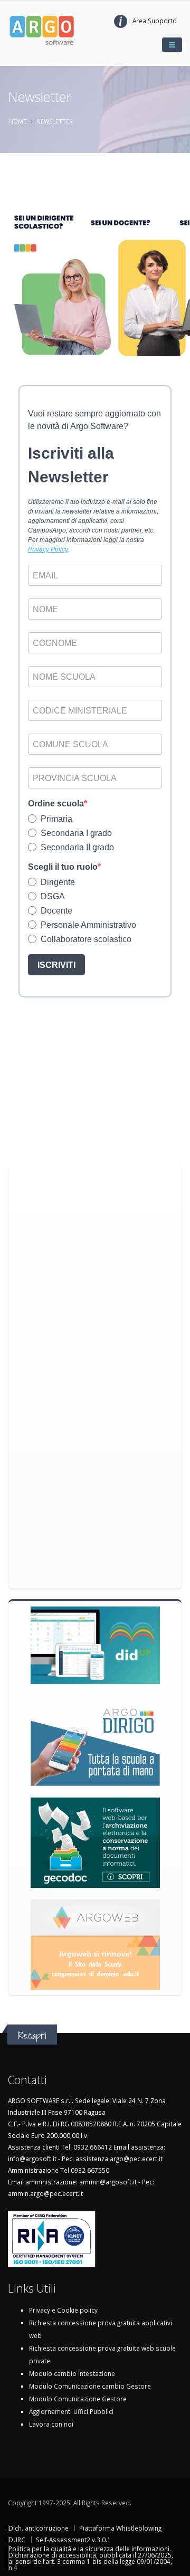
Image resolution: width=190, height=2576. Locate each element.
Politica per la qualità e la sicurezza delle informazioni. (90, 2549)
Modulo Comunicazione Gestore (78, 2399)
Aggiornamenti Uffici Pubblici (71, 2411)
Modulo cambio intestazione (72, 2373)
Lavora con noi (51, 2424)
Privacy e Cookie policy (63, 2310)
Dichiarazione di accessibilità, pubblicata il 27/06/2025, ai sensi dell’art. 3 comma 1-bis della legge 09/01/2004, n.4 (91, 2561)
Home (18, 121)
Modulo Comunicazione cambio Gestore (90, 2386)
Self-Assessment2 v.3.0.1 (73, 2540)
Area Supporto (155, 21)
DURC (17, 2540)
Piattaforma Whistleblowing (120, 2528)
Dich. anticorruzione (39, 2528)
